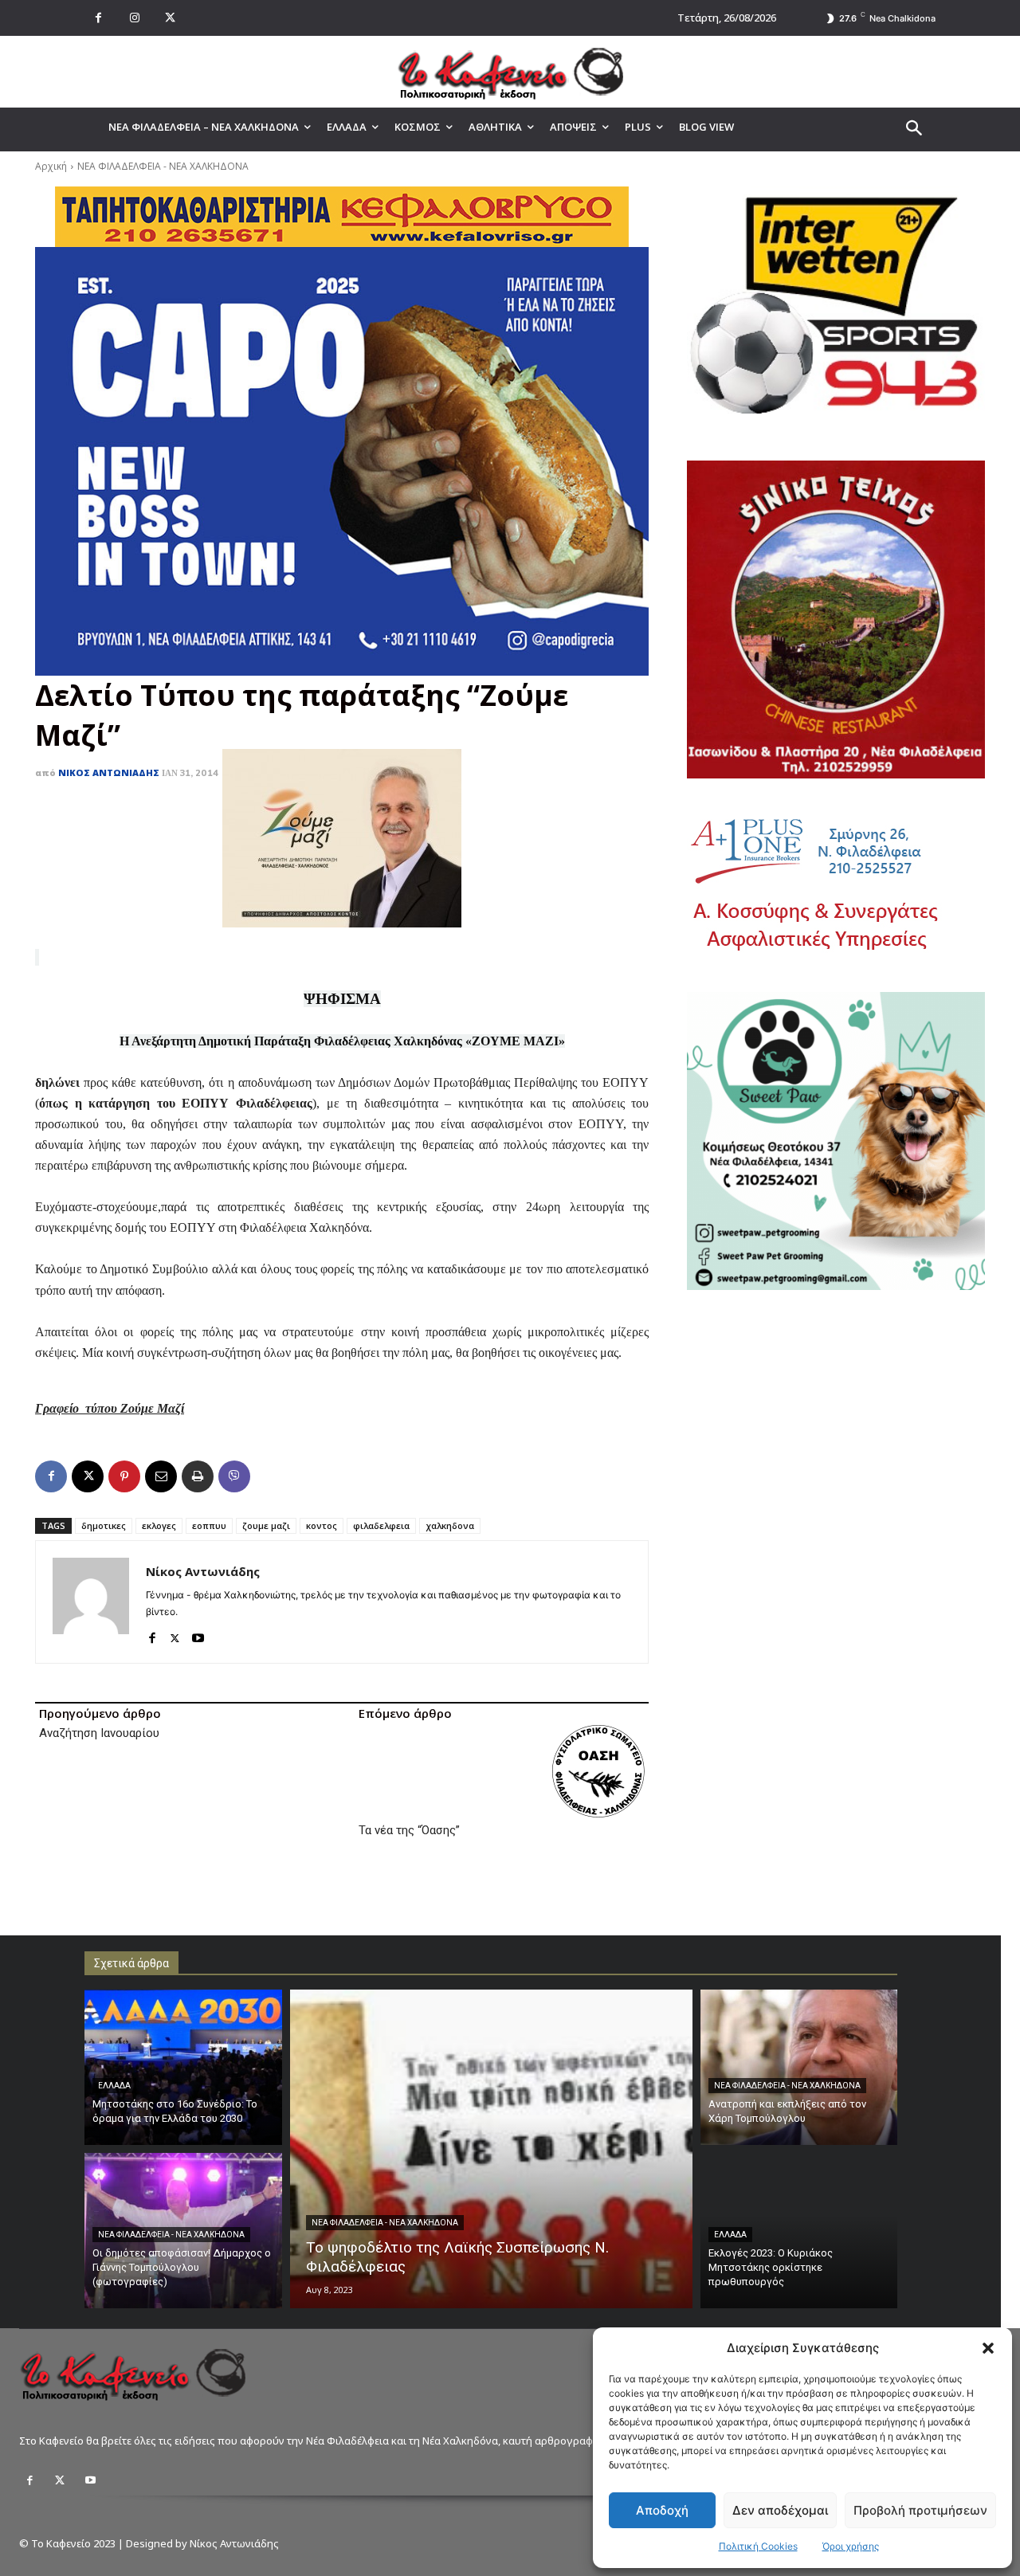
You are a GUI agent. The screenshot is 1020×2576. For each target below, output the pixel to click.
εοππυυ (209, 1525)
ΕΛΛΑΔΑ (114, 2086)
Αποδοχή (662, 2510)
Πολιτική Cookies (758, 2546)
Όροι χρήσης (851, 2546)
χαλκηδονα (450, 1525)
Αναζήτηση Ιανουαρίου (99, 1733)
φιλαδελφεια (381, 1525)
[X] (170, 18)
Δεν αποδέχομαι (780, 2510)
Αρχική (51, 166)
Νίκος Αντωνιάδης (109, 772)
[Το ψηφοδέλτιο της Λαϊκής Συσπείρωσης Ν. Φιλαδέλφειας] (491, 2149)
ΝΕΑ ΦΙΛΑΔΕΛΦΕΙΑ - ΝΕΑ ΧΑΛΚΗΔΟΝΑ (163, 166)
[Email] (161, 1476)
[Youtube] (198, 1635)
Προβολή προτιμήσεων (920, 2510)
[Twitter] (60, 2480)
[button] (988, 2348)
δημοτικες (104, 1525)
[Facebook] (98, 18)
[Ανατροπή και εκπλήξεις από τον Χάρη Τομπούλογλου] (799, 2067)
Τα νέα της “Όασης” (409, 1830)
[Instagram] (134, 18)
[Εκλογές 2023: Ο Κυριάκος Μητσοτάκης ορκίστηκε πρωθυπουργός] (799, 2231)
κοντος (322, 1525)
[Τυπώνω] (198, 1476)
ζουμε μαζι (266, 1525)
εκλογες (159, 1525)
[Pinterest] (124, 1476)
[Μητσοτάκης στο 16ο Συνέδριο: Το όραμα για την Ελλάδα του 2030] (183, 2067)
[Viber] (234, 1476)
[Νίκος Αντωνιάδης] (91, 1602)
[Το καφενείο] (510, 72)
